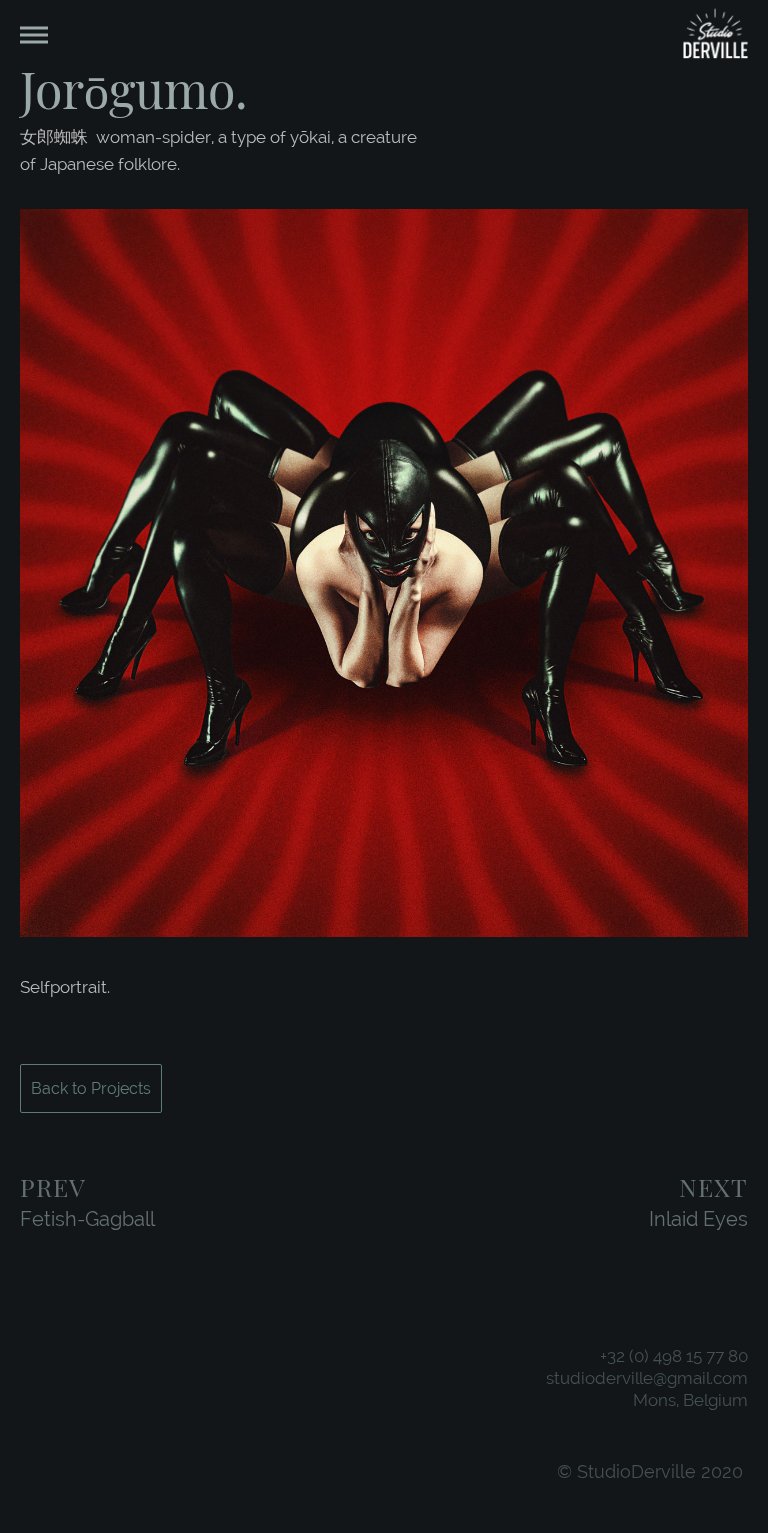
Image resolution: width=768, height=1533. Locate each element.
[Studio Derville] (715, 35)
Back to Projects (91, 1088)
